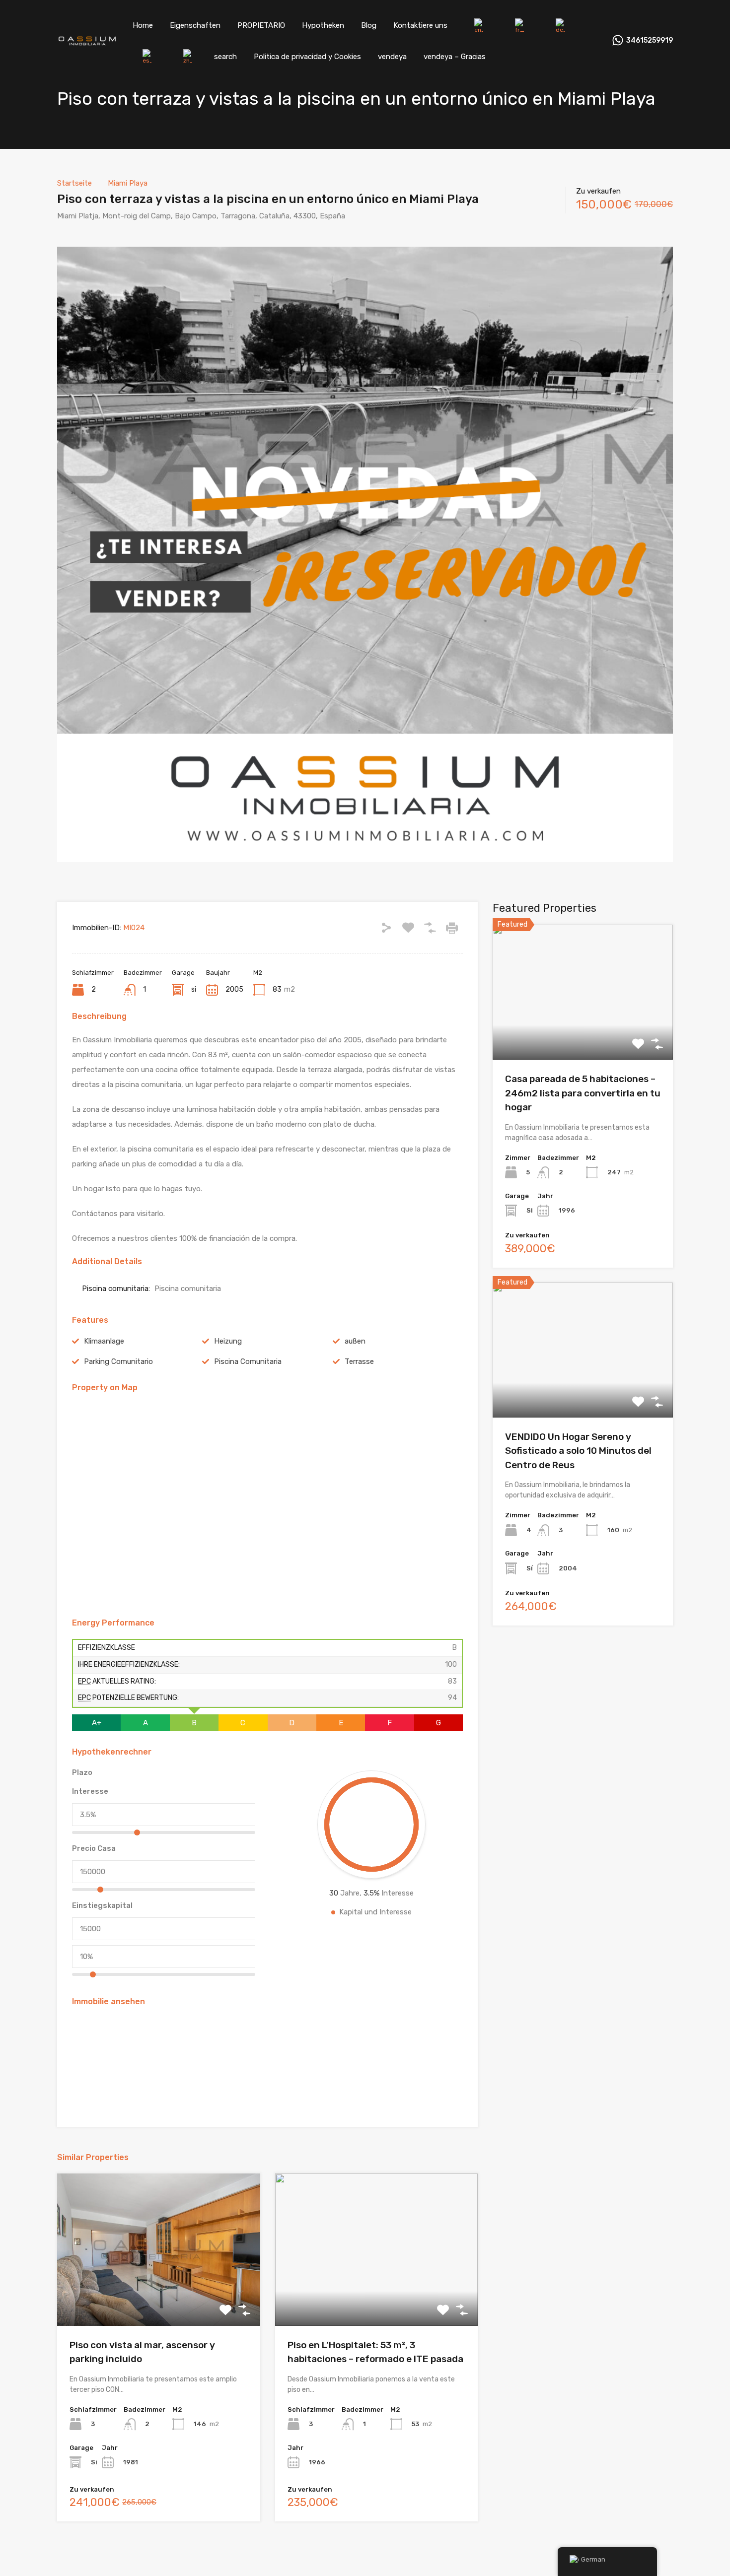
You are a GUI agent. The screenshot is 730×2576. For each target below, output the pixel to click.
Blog (369, 25)
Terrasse (359, 1361)
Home (143, 25)
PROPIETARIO (261, 25)
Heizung (228, 1341)
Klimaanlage (104, 1341)
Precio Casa (94, 1848)
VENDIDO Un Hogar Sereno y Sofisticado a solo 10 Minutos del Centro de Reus (578, 1451)
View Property (159, 2295)
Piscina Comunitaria (248, 1361)
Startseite (74, 183)
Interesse (90, 1791)
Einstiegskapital (102, 1905)
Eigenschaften (195, 25)
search (225, 57)
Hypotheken (323, 25)
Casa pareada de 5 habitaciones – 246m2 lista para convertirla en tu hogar (583, 1093)
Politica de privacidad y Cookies (307, 57)
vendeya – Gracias (455, 57)
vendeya (392, 57)
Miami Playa (128, 183)
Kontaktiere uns (420, 25)
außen (355, 1341)
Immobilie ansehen (583, 1033)
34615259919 (650, 41)
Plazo (82, 1772)
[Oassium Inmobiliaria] (87, 42)
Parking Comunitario (118, 1361)
